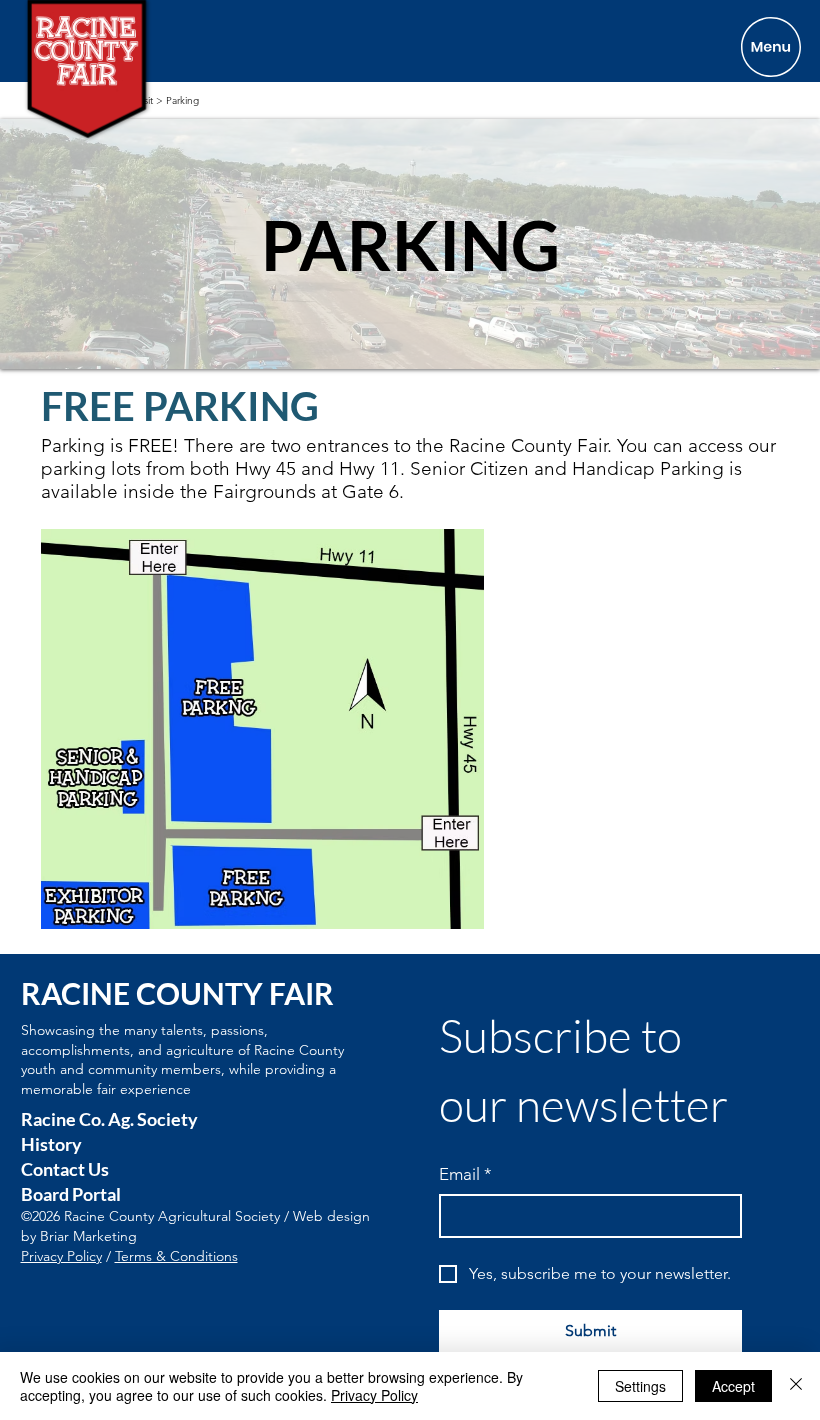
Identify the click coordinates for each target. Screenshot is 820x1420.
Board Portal (71, 1194)
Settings (640, 1386)
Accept (733, 1386)
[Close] (796, 1386)
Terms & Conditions (176, 1256)
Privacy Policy (61, 1256)
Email (465, 1174)
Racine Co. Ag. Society (109, 1119)
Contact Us (65, 1169)
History (51, 1144)
